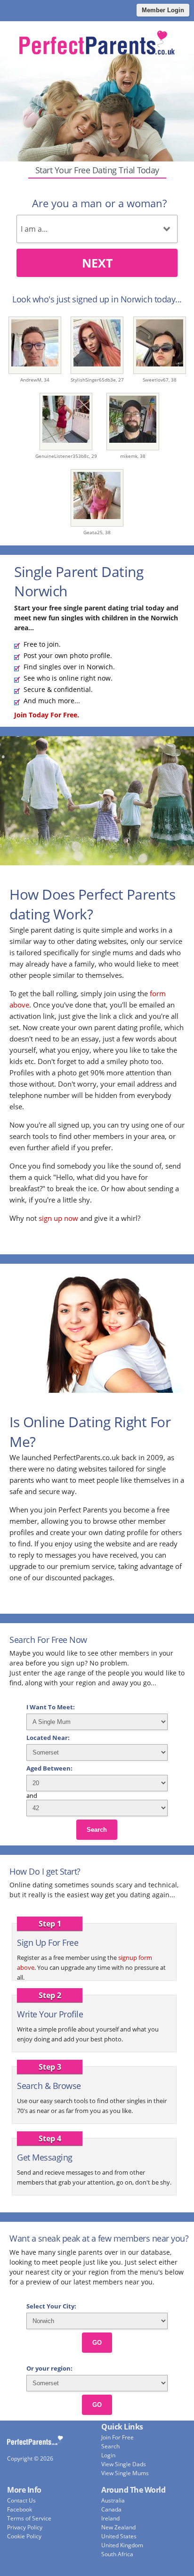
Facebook (20, 2509)
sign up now (58, 1218)
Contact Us (21, 2500)
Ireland (110, 2518)
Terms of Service (29, 2518)
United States (119, 2536)
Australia (113, 2500)
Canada (111, 2509)
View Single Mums (125, 2473)
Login (108, 2455)
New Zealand (118, 2527)
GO (97, 2343)
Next (97, 263)
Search (97, 1830)
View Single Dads (124, 2464)
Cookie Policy (24, 2536)
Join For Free (117, 2437)
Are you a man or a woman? (99, 203)
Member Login (163, 10)
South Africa (117, 2554)
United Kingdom (122, 2545)
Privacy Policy (25, 2527)
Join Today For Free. (47, 715)
